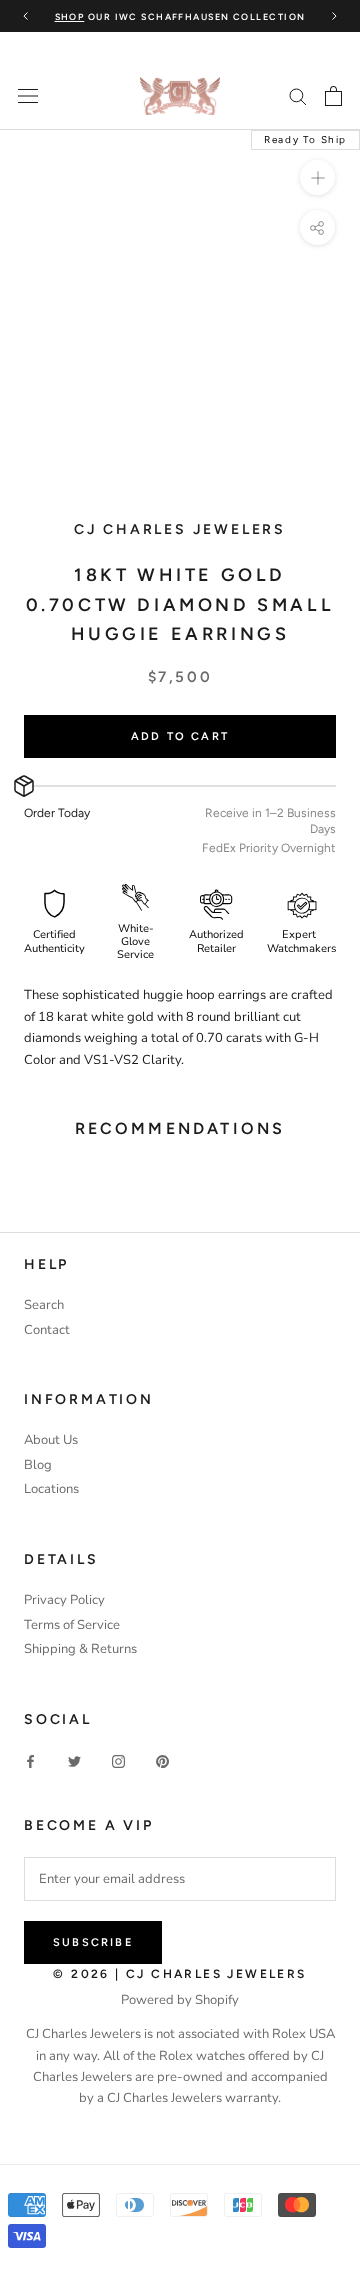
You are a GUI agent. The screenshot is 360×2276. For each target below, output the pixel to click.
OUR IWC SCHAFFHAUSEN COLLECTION (180, 16)
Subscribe (93, 1942)
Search (44, 1305)
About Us (51, 1440)
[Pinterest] (162, 1761)
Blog (38, 1465)
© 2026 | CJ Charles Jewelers (179, 1974)
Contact (47, 1330)
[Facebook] (30, 1761)
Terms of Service (72, 1625)
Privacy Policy (64, 1600)
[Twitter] (74, 1761)
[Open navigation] (28, 96)
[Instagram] (118, 1761)
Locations (51, 1489)
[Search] (298, 95)
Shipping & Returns (80, 1649)
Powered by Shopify (180, 2000)
